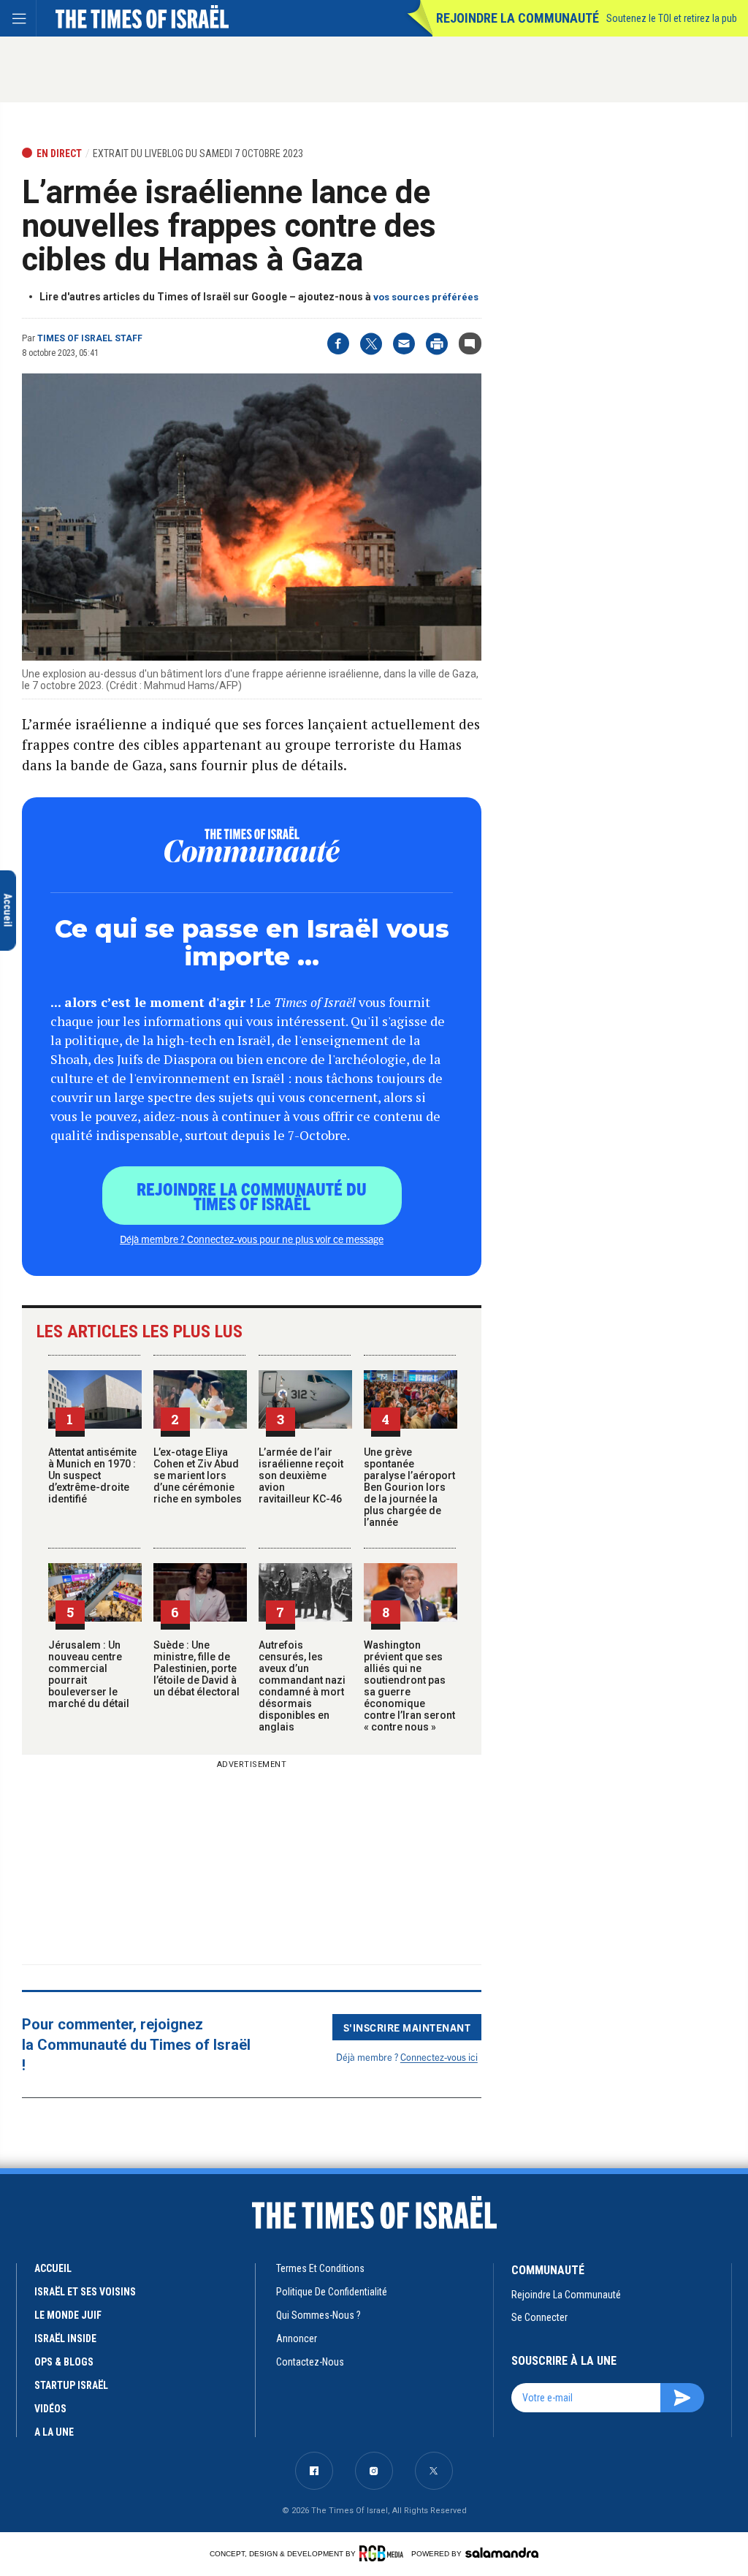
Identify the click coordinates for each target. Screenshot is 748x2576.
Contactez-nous (310, 2362)
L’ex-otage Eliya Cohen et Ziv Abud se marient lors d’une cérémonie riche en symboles (198, 1475)
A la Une (54, 2432)
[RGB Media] (384, 2553)
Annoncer (297, 2338)
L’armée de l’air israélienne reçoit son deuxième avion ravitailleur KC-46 (301, 1475)
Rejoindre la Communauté (518, 18)
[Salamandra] (502, 2553)
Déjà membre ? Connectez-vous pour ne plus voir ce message (252, 1239)
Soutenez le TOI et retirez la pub (672, 18)
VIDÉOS (50, 2409)
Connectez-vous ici (439, 2057)
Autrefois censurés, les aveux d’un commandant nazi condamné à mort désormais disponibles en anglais (302, 1686)
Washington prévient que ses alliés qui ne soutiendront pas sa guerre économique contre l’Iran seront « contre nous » (409, 1686)
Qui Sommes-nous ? (318, 2315)
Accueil (53, 2268)
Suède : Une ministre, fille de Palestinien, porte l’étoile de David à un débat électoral (196, 1668)
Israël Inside (65, 2338)
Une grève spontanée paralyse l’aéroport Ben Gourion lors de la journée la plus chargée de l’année (409, 1487)
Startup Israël (71, 2385)
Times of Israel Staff (90, 338)
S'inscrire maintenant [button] (407, 2027)
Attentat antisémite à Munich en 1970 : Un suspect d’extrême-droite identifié (92, 1475)
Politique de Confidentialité (332, 2292)
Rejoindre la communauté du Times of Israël (252, 1196)
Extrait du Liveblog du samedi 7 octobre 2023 (198, 153)
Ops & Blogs (64, 2362)
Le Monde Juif (68, 2315)
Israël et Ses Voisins (85, 2292)
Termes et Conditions (320, 2268)
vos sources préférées (426, 297)
